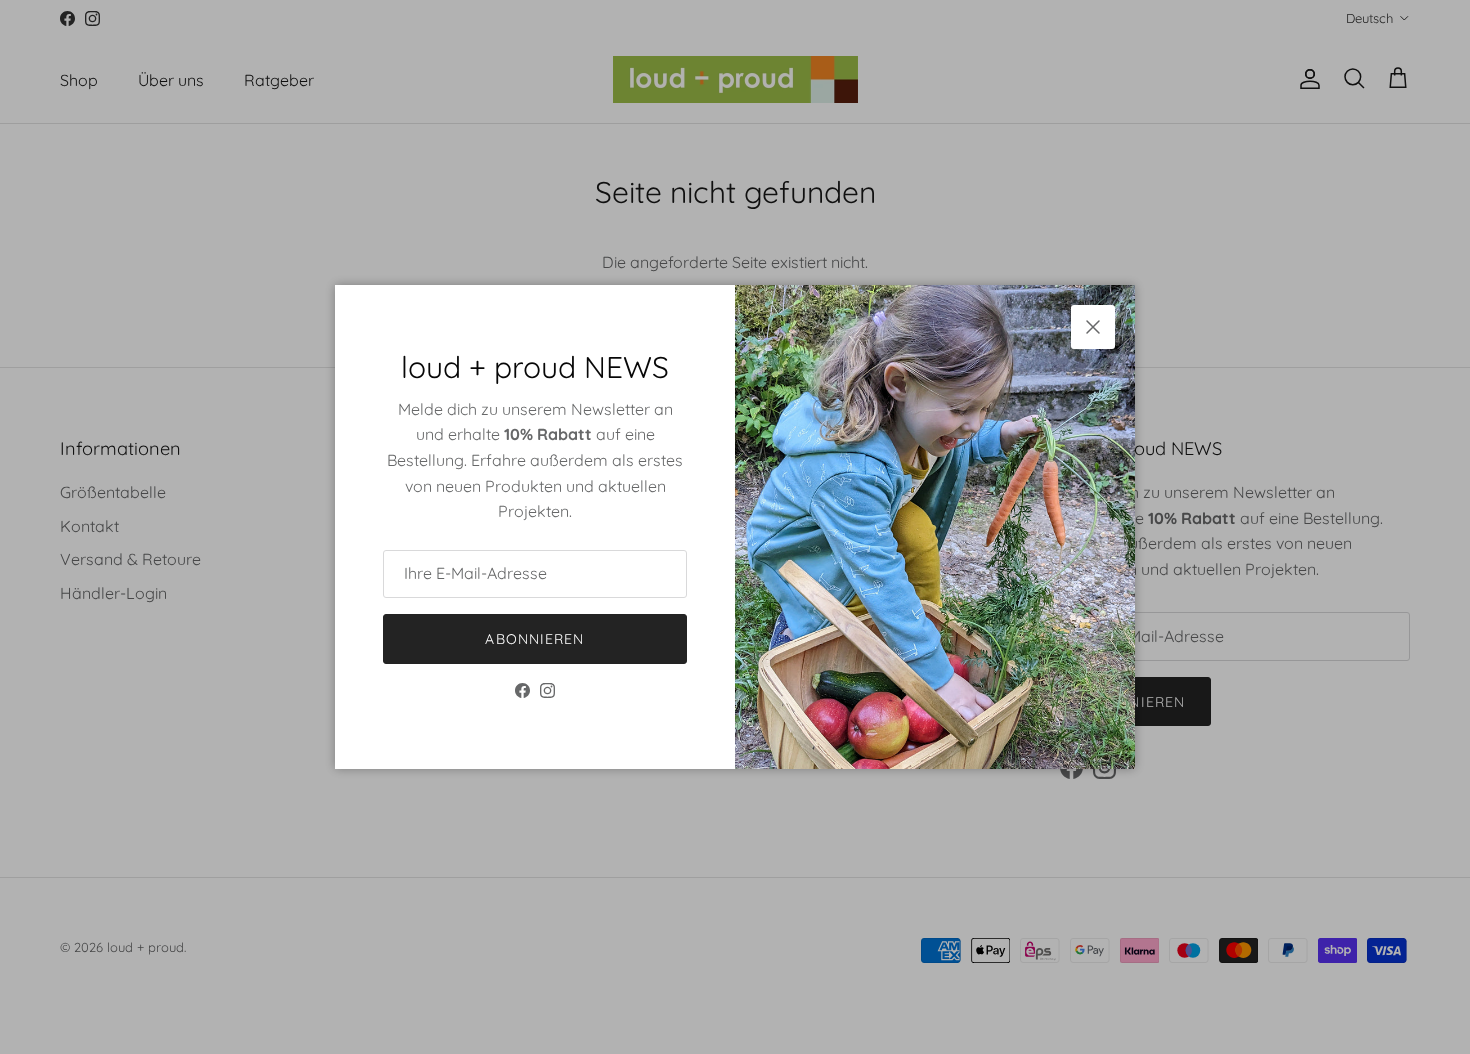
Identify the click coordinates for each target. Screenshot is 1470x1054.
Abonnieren (534, 639)
